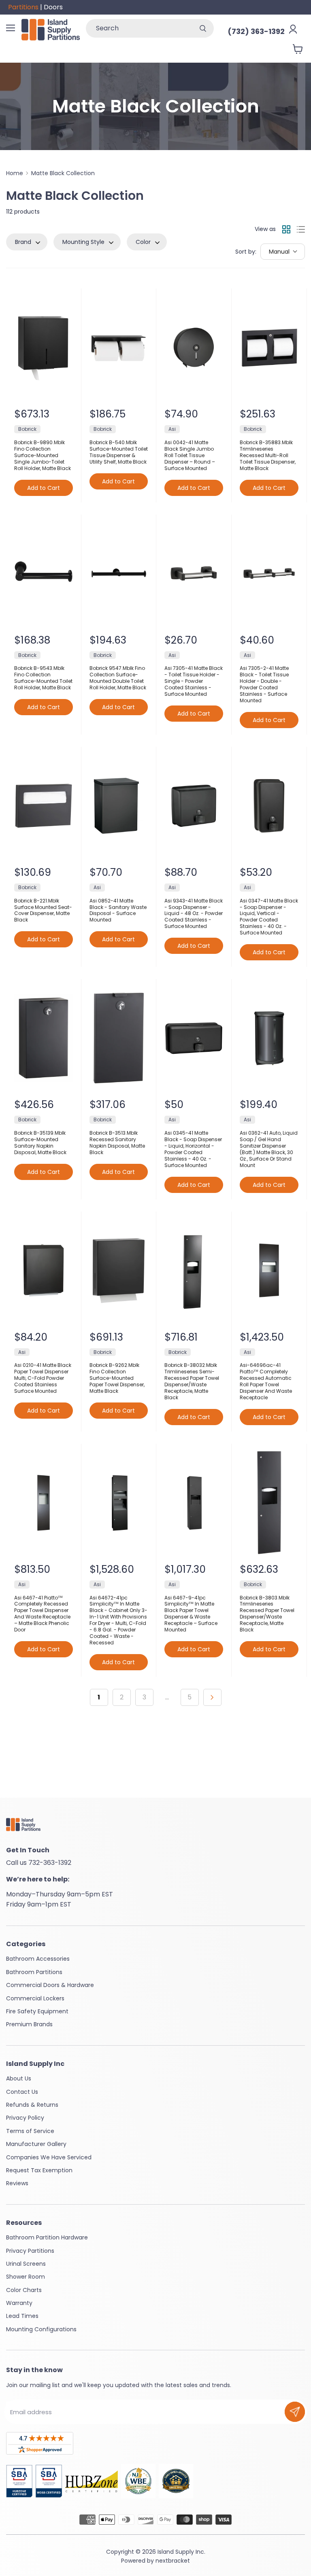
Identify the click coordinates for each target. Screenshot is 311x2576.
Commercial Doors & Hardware (50, 1985)
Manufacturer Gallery (36, 2144)
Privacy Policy (25, 2118)
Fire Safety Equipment (37, 2011)
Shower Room (26, 2277)
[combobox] (139, 28)
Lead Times (22, 2316)
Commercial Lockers (35, 1998)
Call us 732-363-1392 (39, 1863)
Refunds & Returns (32, 2105)
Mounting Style (83, 242)
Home (15, 173)
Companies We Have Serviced (49, 2157)
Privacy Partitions (30, 2251)
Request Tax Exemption (39, 2170)
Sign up (295, 2412)
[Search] (203, 28)
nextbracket (173, 2561)
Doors (53, 7)
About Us (19, 2078)
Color (143, 242)
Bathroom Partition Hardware (47, 2237)
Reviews (17, 2183)
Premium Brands (29, 2024)
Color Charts (24, 2290)
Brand (23, 242)
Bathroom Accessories (38, 1959)
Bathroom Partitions (34, 1972)
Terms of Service (30, 2131)
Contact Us (22, 2092)
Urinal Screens (26, 2264)
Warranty (19, 2303)
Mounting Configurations (41, 2329)
